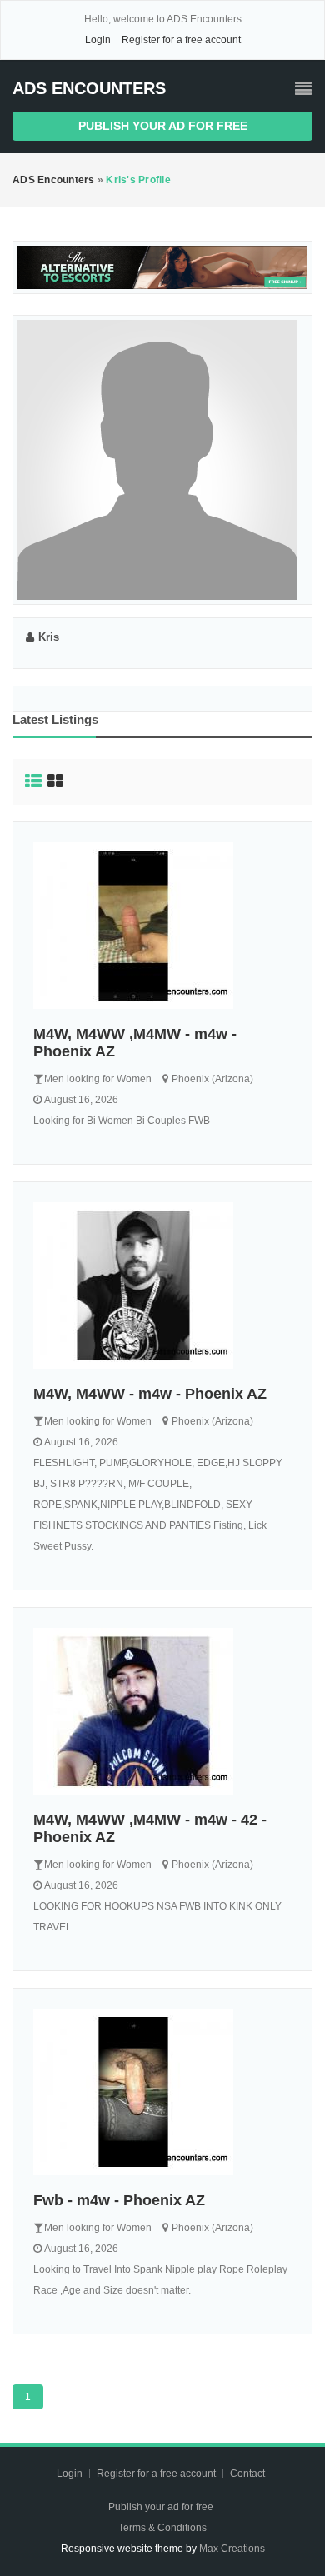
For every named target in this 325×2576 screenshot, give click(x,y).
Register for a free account (181, 40)
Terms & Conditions (162, 2528)
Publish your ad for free (163, 126)
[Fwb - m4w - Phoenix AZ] (162, 2092)
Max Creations (232, 2549)
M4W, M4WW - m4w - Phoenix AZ (150, 1394)
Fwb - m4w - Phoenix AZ (119, 2200)
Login (98, 40)
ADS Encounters (89, 88)
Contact (249, 2474)
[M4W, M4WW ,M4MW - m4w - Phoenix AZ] (162, 926)
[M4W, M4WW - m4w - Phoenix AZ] (162, 1286)
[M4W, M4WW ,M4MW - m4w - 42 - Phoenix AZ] (162, 1711)
